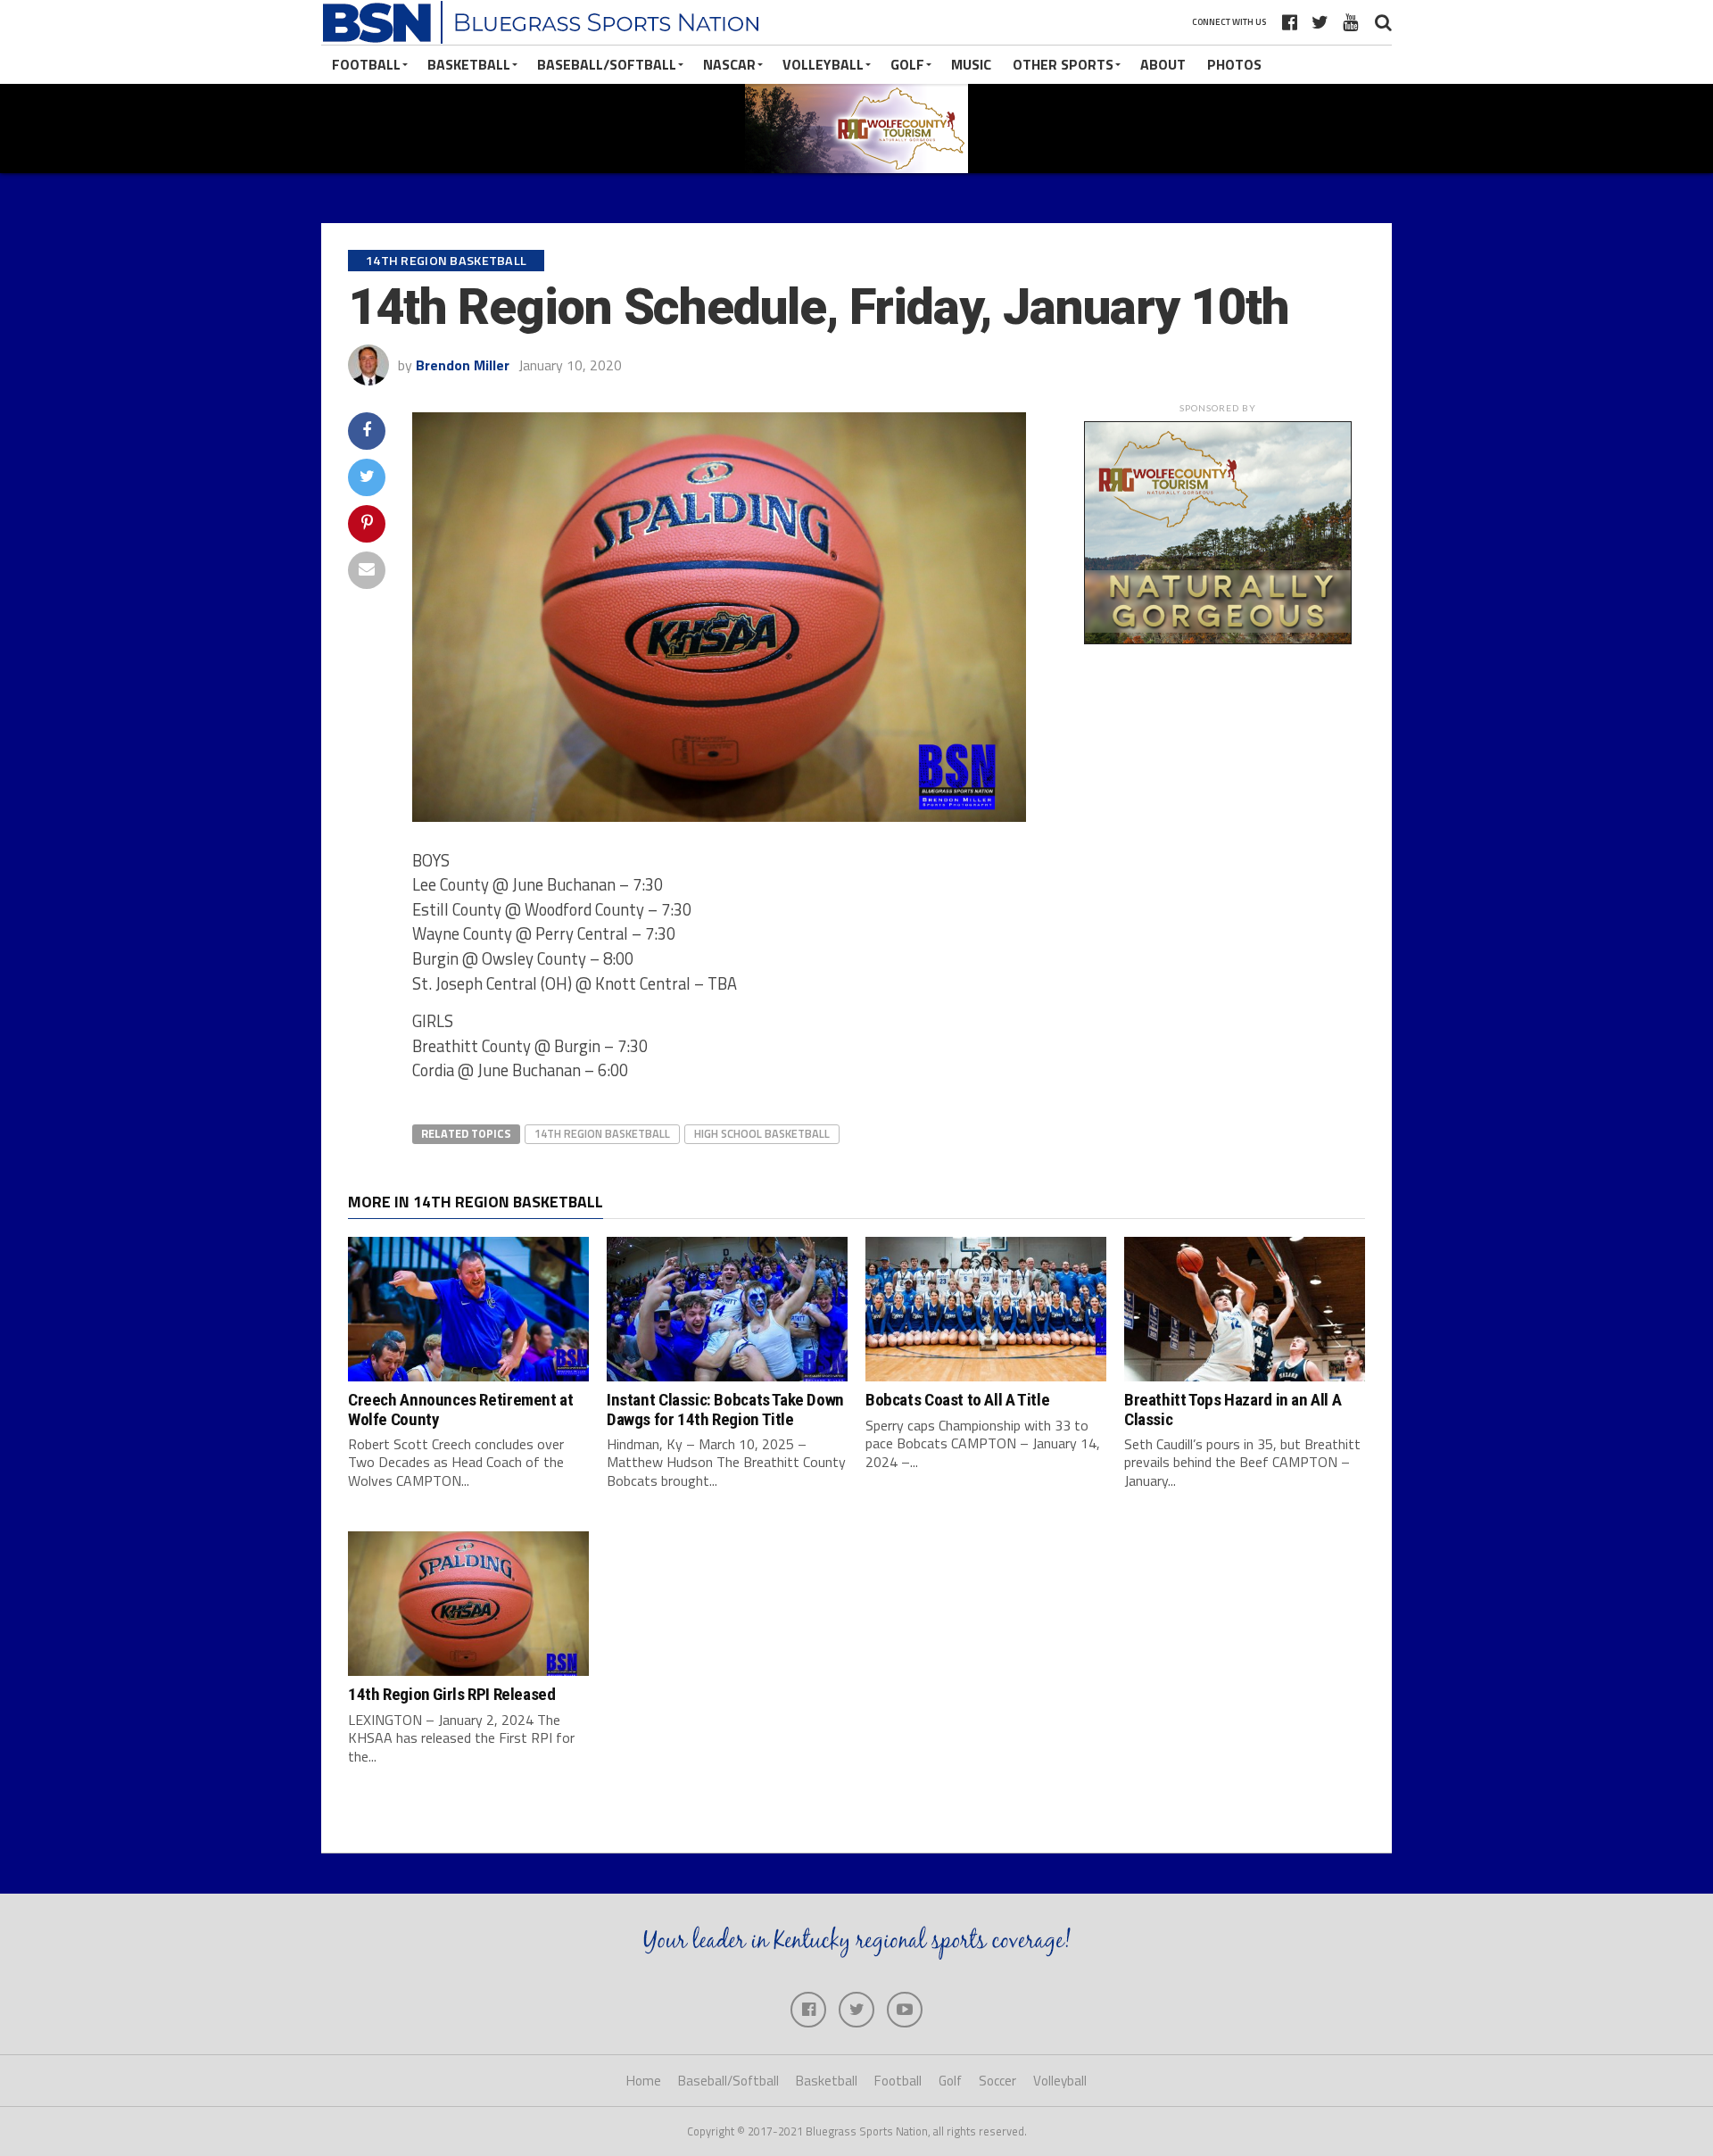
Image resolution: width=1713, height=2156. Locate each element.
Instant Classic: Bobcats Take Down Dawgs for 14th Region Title (725, 1409)
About (1163, 64)
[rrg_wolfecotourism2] (1218, 639)
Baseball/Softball (607, 64)
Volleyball (823, 64)
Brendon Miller (463, 365)
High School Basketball (762, 1133)
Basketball (469, 64)
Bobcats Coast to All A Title (957, 1400)
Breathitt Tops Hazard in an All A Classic (1233, 1409)
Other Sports (1063, 64)
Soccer (997, 2081)
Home (644, 2081)
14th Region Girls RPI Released (451, 1694)
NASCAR (729, 64)
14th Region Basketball (602, 1133)
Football (366, 64)
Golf (907, 64)
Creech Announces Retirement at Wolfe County (460, 1409)
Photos (1234, 64)
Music (971, 64)
